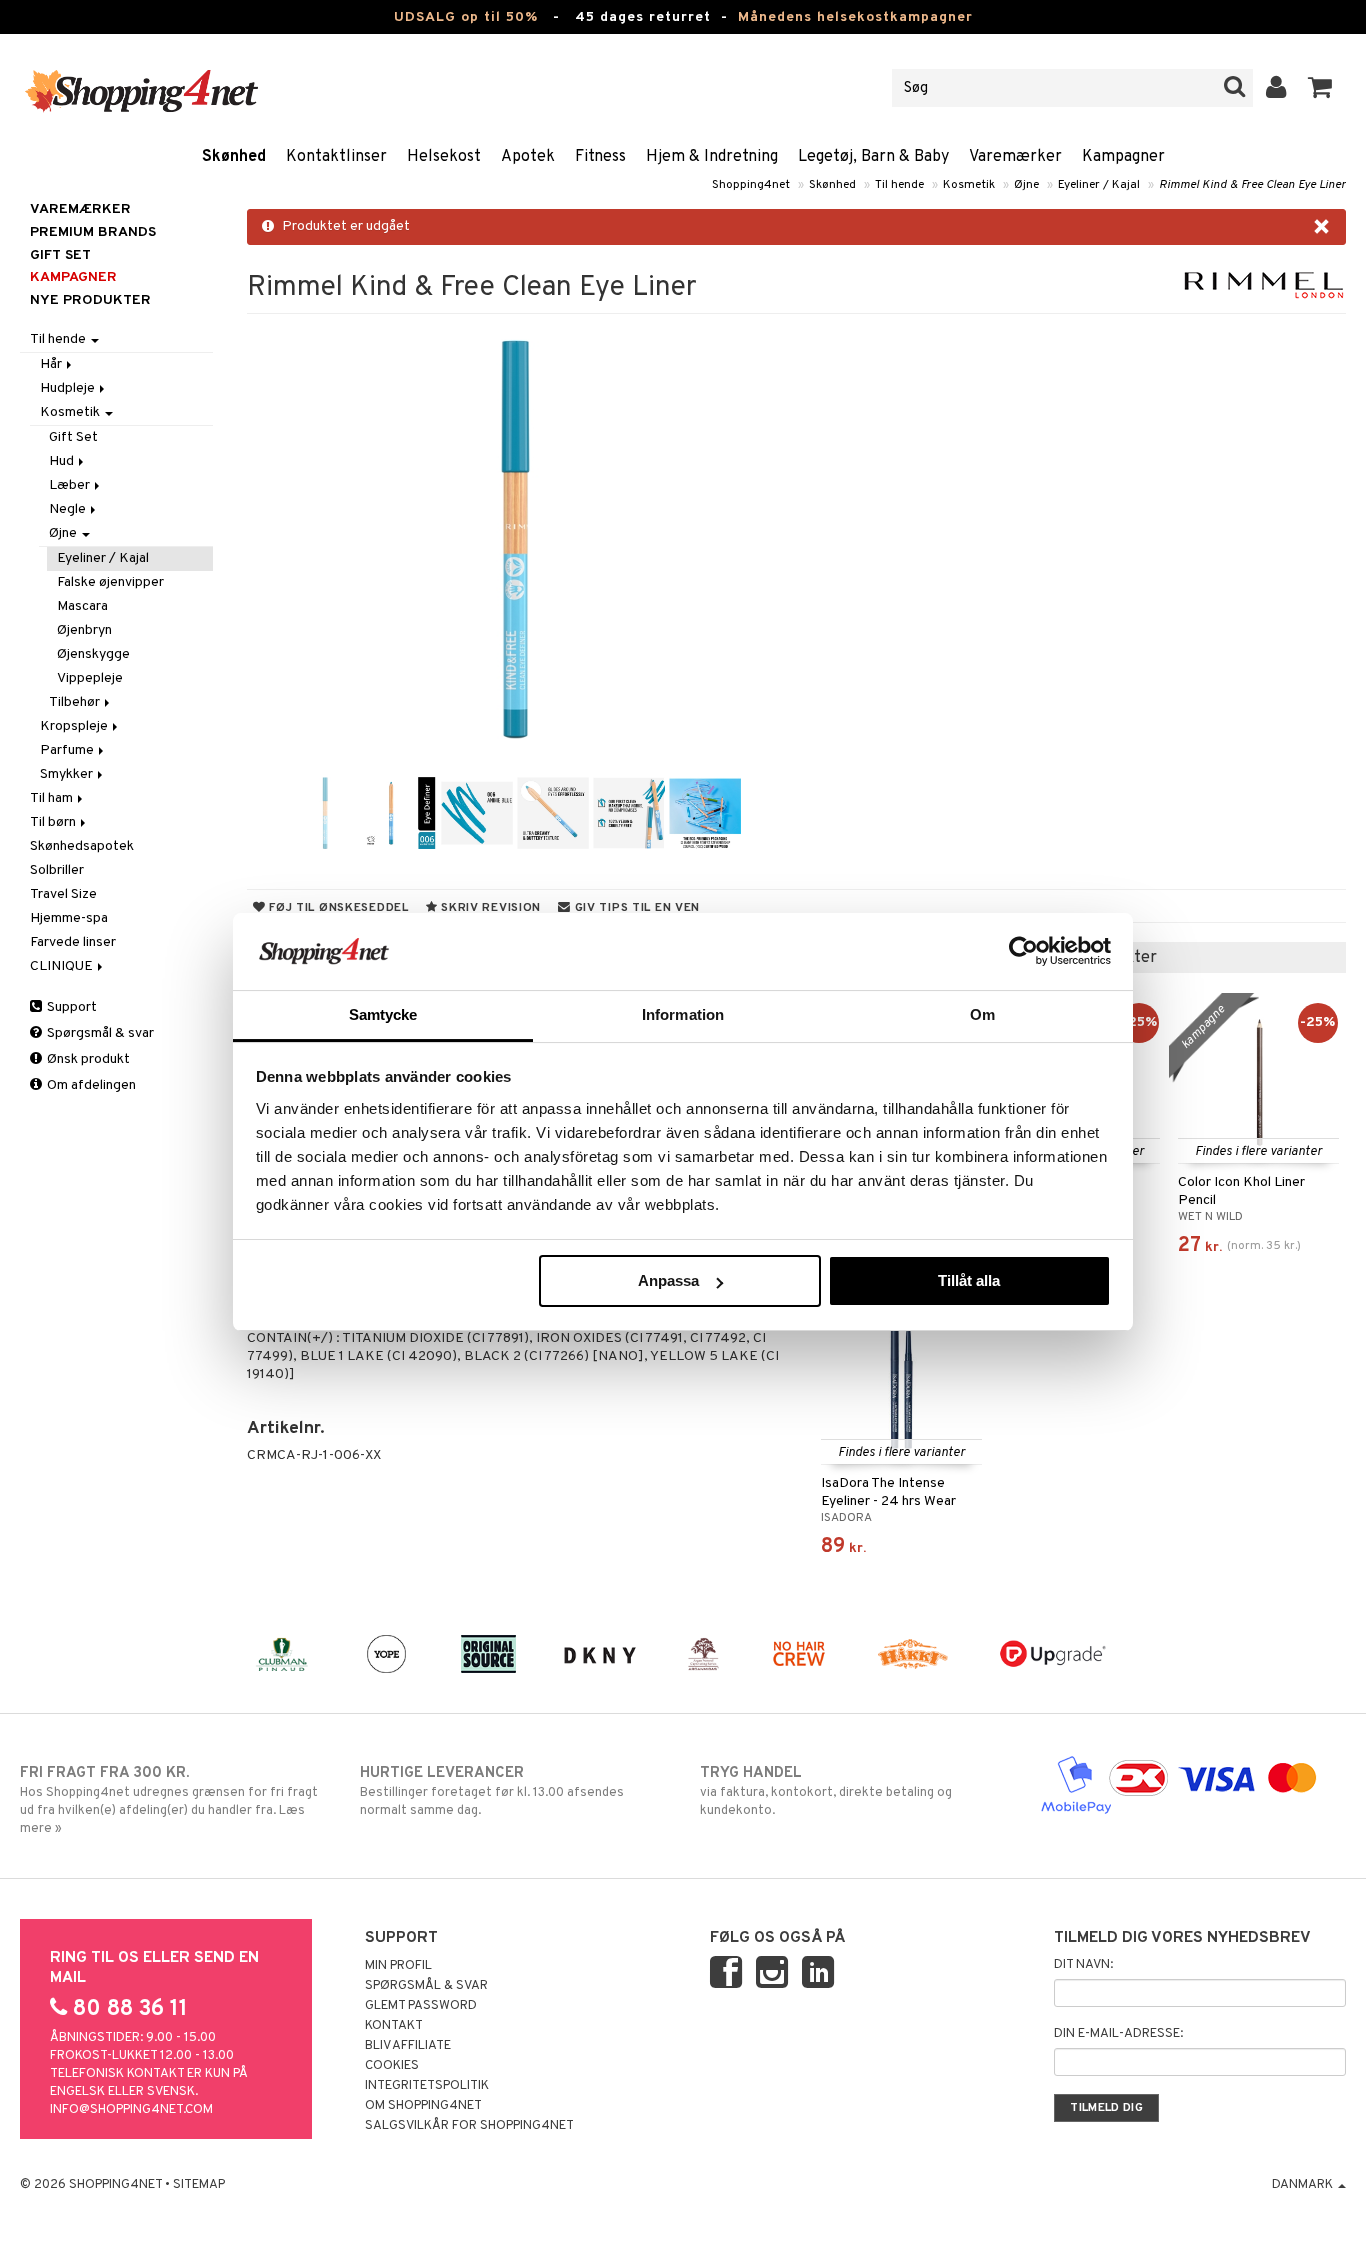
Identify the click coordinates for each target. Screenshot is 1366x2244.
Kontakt (394, 2026)
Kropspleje (75, 726)
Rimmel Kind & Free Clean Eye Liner (1252, 185)
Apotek (528, 157)
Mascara (82, 606)
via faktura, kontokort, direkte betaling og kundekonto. (826, 1791)
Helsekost (444, 157)
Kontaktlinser (336, 157)
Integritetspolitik (427, 2086)
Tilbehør (76, 702)
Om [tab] (982, 1014)
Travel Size (63, 894)
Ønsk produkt (87, 1059)
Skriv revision (489, 908)
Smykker (68, 774)
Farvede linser (73, 942)
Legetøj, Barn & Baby (873, 157)
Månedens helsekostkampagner (855, 17)
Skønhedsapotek (82, 846)
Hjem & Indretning (712, 157)
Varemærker (1015, 157)
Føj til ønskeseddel (336, 908)
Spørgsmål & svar (99, 1033)
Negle (69, 509)
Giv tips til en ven (635, 908)
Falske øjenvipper (110, 582)
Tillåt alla (969, 1280)
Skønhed (234, 157)
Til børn (54, 822)
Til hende (899, 185)
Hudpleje (69, 388)
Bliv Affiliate (408, 2046)
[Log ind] (1276, 88)
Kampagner (1123, 157)
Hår (52, 364)
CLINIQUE (63, 966)
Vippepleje (90, 678)
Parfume (68, 750)
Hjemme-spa (69, 918)
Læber (71, 485)
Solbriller (57, 870)
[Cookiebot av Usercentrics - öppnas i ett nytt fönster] (1023, 951)
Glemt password (421, 2006)
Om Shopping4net (423, 2106)
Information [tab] (683, 1014)
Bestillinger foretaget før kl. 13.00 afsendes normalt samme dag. (492, 1791)
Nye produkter (90, 300)
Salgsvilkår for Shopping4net (469, 2126)
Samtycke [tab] (383, 1014)
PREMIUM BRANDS (93, 232)
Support (70, 1007)
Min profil (398, 1966)
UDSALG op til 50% (466, 17)
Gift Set (73, 437)
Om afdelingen (90, 1085)
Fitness (600, 157)
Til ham (53, 798)
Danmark (1304, 2185)
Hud (63, 461)
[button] (1320, 88)
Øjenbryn (84, 630)
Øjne (1026, 185)
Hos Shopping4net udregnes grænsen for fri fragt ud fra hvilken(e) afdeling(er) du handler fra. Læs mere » (169, 1800)
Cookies (392, 2066)
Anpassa (668, 1280)
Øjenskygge (93, 654)
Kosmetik (969, 185)
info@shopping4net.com (131, 2110)
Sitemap (199, 2185)
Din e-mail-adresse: (1118, 2034)
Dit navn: (1083, 1965)
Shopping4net (751, 185)
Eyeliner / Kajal (1099, 185)
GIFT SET (60, 255)
